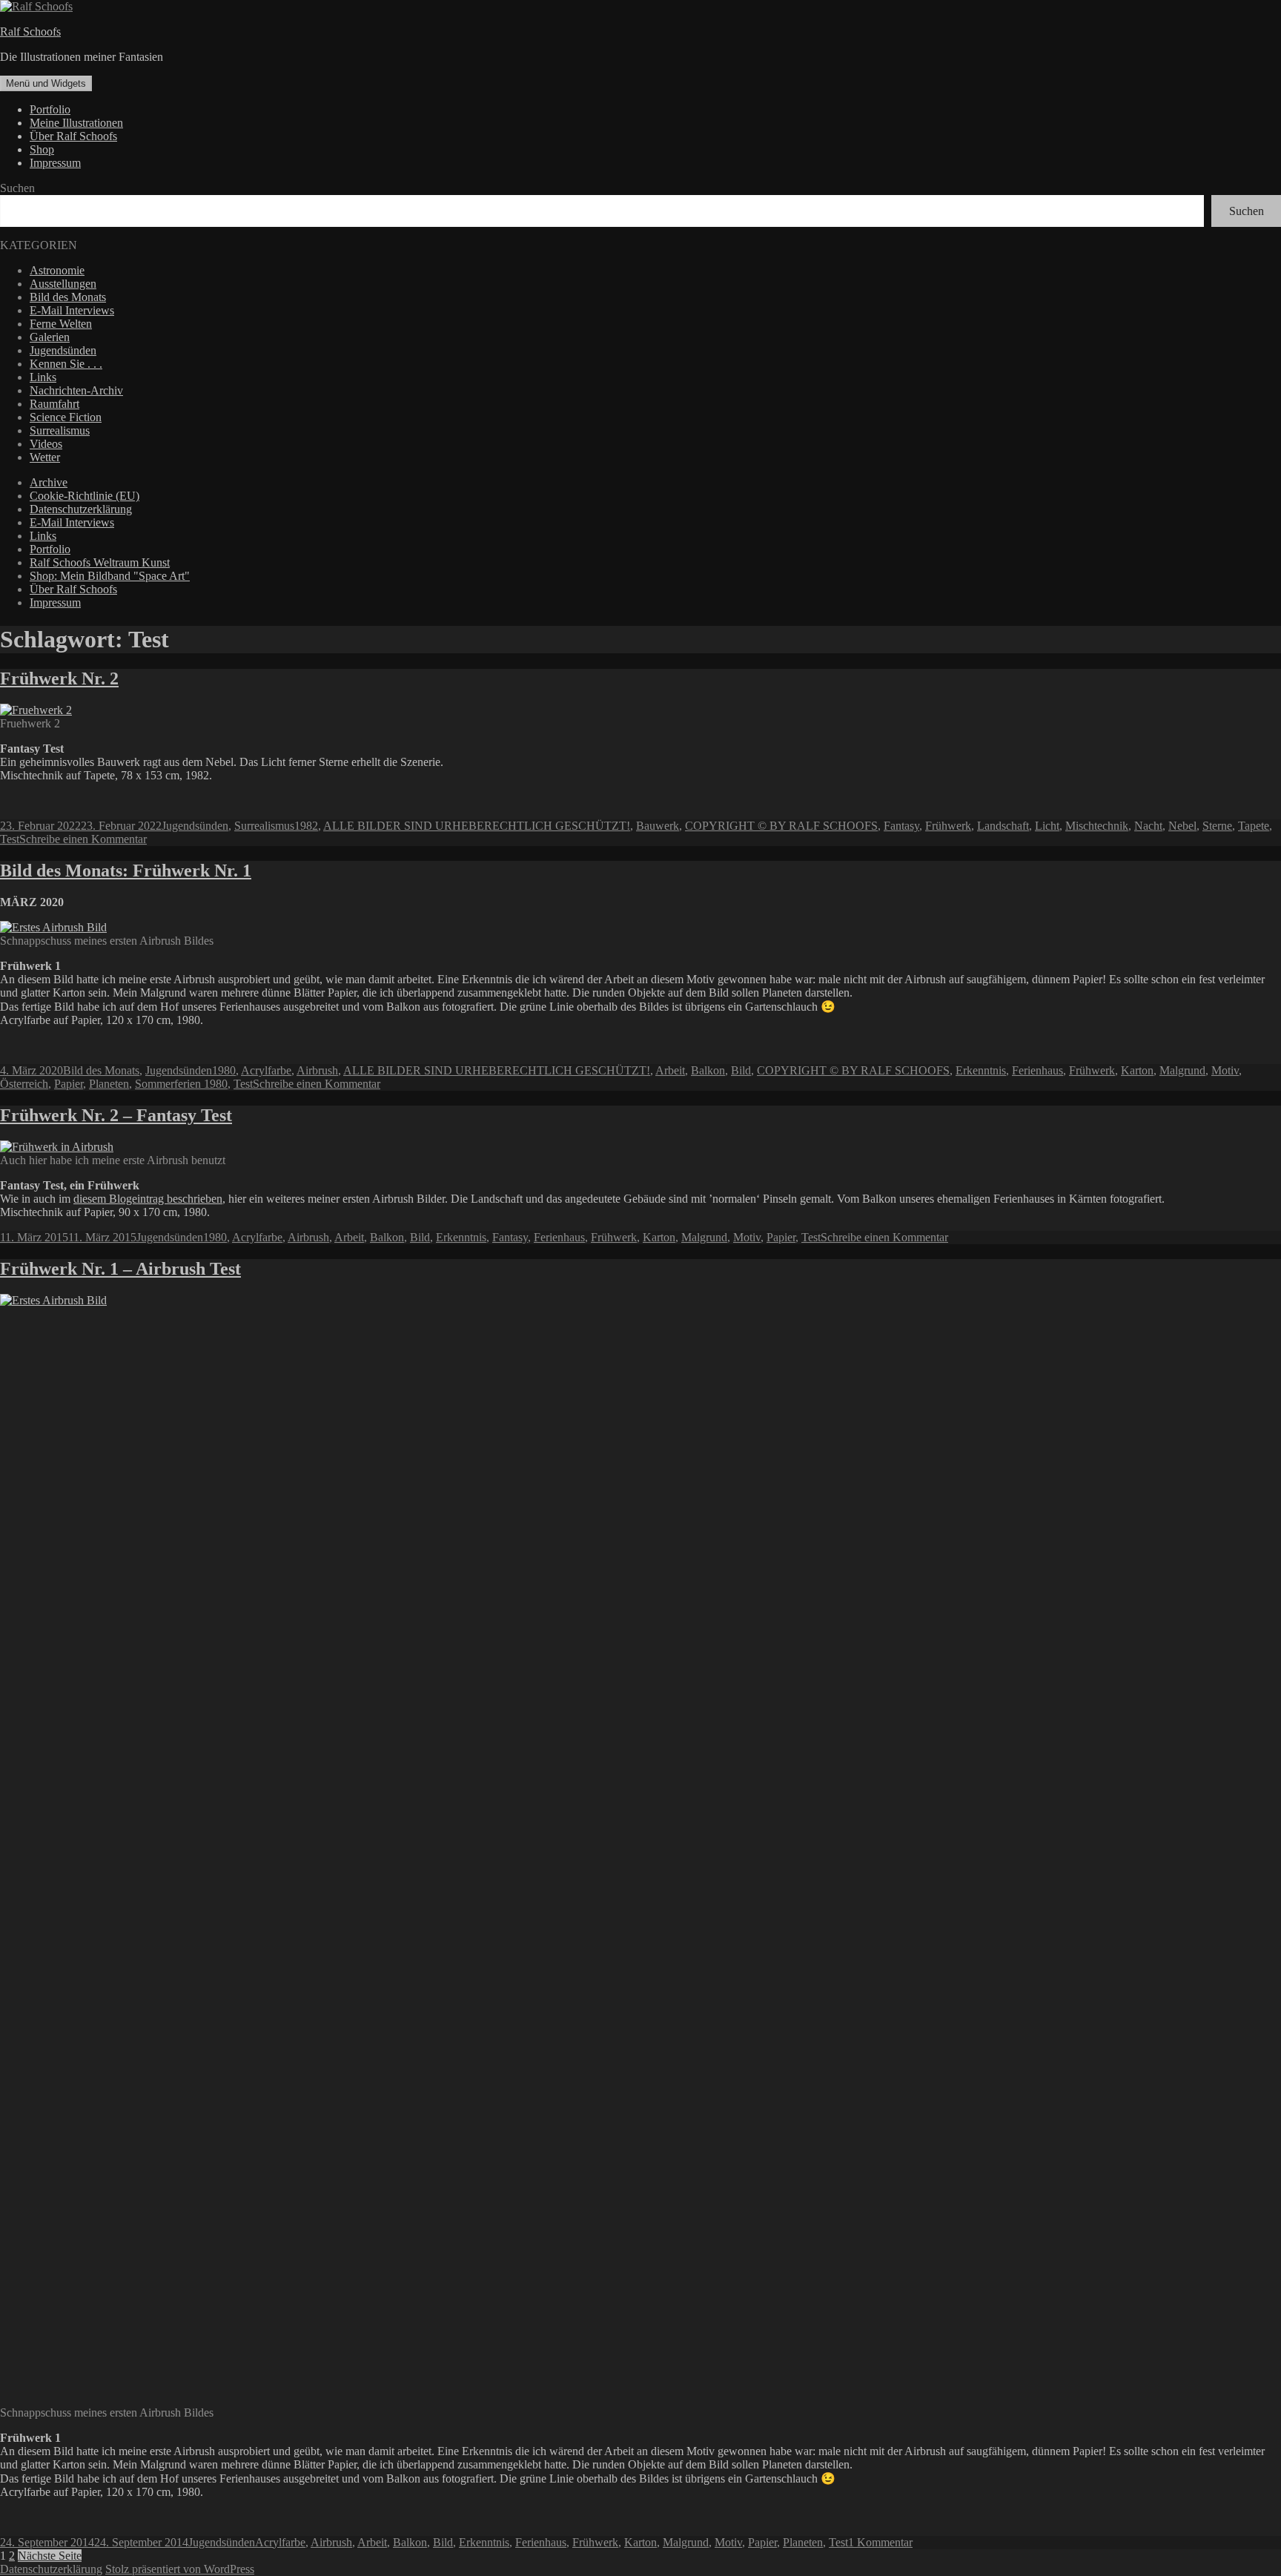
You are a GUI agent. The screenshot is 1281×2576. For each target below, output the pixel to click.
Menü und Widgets (46, 83)
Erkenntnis (981, 1070)
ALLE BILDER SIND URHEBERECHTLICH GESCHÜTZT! (477, 826)
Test (10, 839)
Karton (1137, 1070)
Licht (1047, 826)
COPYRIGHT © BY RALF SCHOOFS (781, 826)
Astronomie (57, 270)
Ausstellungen (63, 284)
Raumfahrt (54, 404)
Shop (42, 149)
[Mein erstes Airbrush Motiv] (142, 1300)
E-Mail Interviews (72, 310)
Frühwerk (948, 826)
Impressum (55, 163)
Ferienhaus (1037, 1070)
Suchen (17, 188)
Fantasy (901, 826)
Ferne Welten (61, 324)
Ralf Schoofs (30, 32)
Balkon (708, 1070)
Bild (741, 1070)
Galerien (50, 337)
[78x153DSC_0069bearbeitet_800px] (36, 710)
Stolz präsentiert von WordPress (180, 2569)
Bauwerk (658, 826)
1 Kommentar (880, 2542)
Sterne (1217, 826)
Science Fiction (66, 417)
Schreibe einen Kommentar (83, 839)
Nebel (1182, 826)
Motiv (1225, 1070)
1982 (306, 826)
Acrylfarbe (266, 1070)
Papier (69, 1084)
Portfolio (50, 109)
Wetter (45, 457)
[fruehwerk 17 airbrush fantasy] (57, 1147)
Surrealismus (60, 430)
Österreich (24, 1084)
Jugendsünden (63, 350)
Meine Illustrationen (76, 123)
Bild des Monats (68, 297)
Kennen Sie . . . (66, 364)
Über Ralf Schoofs (73, 136)
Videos (46, 444)
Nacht (1148, 826)
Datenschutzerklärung (81, 509)
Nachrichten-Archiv (76, 390)
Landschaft (1003, 826)
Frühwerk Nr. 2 (59, 678)
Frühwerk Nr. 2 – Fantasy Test (116, 1115)
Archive (49, 482)
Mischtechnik (1097, 826)
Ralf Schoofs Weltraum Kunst (100, 562)
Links (43, 377)
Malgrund (1182, 1070)
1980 (224, 1070)
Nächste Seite (50, 2556)
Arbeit (670, 1070)
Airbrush (317, 1070)
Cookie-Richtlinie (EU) (85, 496)
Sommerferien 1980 (181, 1084)
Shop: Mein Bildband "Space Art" (110, 576)
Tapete (1254, 826)
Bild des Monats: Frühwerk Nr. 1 (126, 871)
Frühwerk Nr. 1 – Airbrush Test (120, 1269)
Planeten (109, 1084)
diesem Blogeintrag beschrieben (148, 1199)
